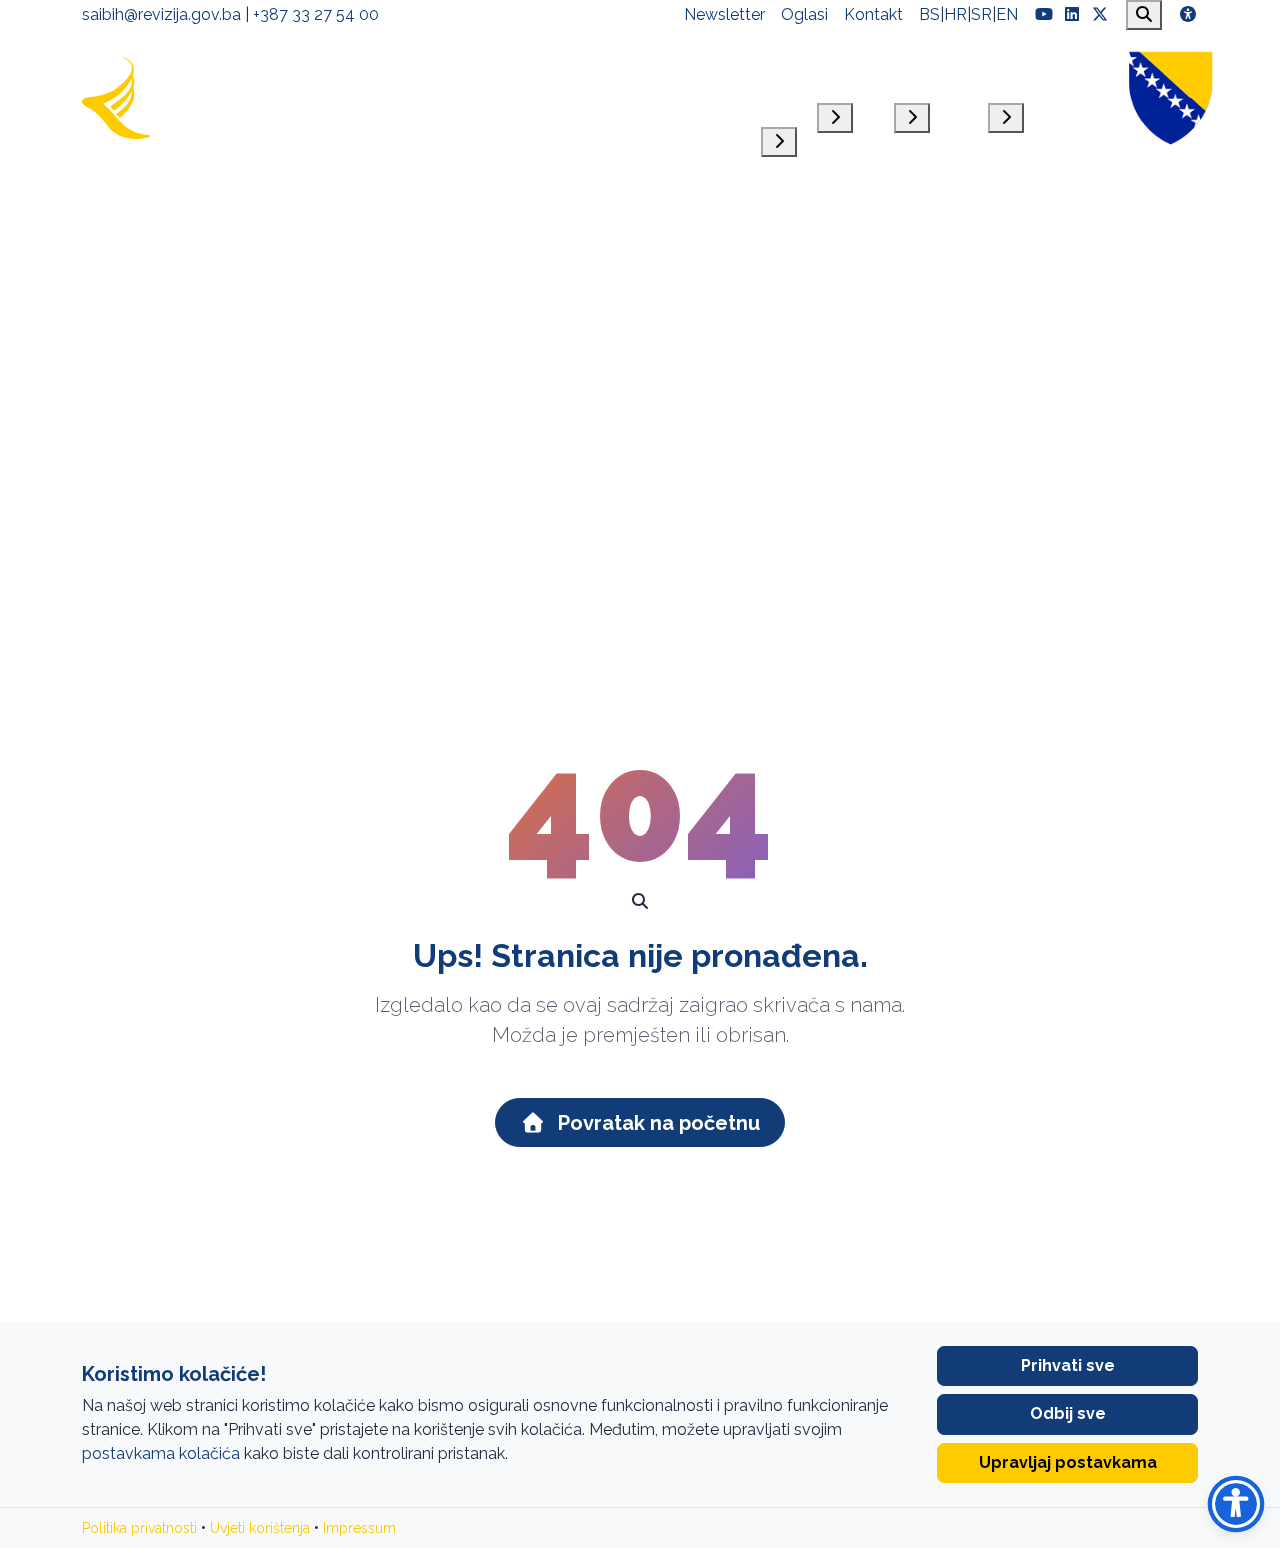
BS (929, 14)
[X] (1100, 15)
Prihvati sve (1068, 1365)
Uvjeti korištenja (260, 1528)
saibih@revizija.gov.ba (161, 14)
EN (1007, 14)
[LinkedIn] (1072, 15)
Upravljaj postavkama (1068, 1462)
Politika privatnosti (139, 1528)
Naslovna (666, 70)
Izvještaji (730, 70)
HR (955, 14)
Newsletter (724, 14)
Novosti (1081, 70)
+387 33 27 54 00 (316, 14)
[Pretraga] (1144, 15)
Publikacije (1022, 70)
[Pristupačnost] (1188, 15)
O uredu (785, 82)
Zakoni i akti (853, 70)
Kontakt (873, 14)
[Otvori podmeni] (779, 142)
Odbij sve (1068, 1413)
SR (981, 14)
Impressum (359, 1528)
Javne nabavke (933, 70)
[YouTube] (1044, 15)
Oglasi (804, 14)
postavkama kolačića (161, 1453)
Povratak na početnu (656, 1123)
